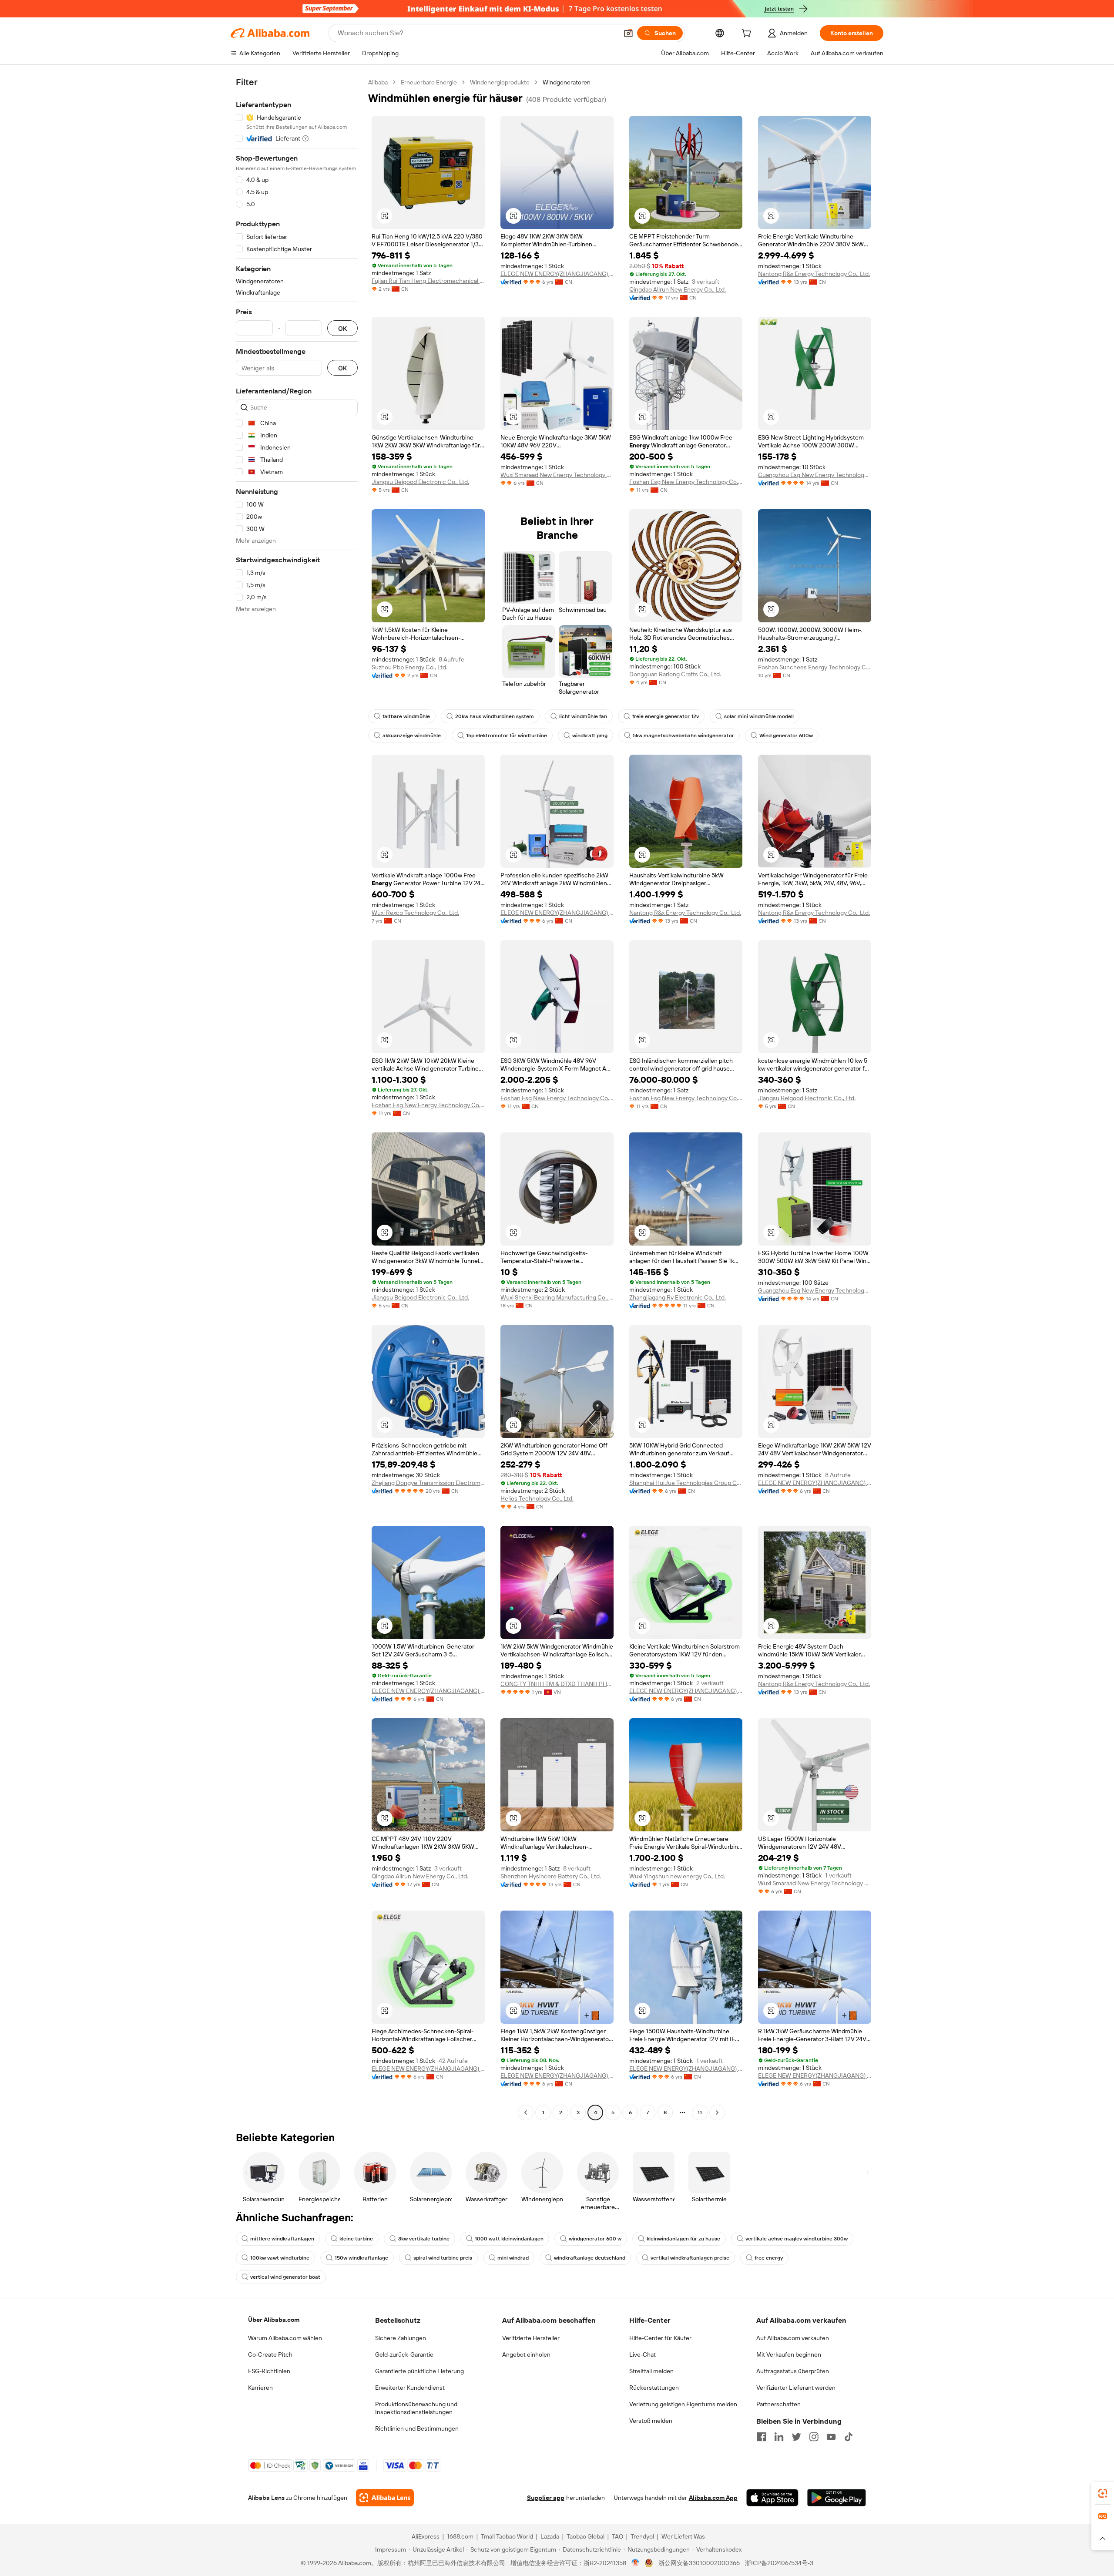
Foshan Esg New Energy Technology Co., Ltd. (686, 482)
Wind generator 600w (786, 736)
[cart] (748, 34)
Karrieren (260, 2388)
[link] (1103, 2493)
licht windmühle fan (583, 716)
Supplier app (546, 2498)
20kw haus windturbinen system (495, 716)
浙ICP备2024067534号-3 (779, 2563)
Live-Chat (643, 2354)
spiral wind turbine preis (443, 2258)
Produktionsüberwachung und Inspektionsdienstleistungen (416, 2408)
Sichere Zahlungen (401, 2338)
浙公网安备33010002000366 (699, 2563)
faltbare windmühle (406, 716)
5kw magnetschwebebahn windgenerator (683, 736)
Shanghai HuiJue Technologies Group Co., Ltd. (686, 1483)
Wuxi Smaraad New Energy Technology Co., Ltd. (557, 475)
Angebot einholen (526, 2354)
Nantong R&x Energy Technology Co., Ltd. (814, 274)
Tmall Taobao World (507, 2536)
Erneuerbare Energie (429, 82)
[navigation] (297, 1098)
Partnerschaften (778, 2404)
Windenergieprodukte (500, 82)
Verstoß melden (651, 2421)
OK (342, 328)
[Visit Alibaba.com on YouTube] (831, 2437)
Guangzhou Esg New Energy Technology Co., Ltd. (815, 475)
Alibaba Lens (266, 2498)
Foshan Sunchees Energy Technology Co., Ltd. (815, 667)
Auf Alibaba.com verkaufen (793, 2338)
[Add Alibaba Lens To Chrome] (385, 2498)
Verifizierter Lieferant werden (796, 2388)
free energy (769, 2258)
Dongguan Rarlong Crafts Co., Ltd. (675, 674)
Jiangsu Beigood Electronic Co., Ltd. (420, 482)
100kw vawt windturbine (280, 2258)
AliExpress (426, 2536)
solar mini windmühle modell (759, 716)
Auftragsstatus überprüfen (793, 2371)
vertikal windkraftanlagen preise (690, 2258)
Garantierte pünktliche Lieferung (419, 2371)
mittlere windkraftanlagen (282, 2239)
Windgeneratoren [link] (567, 82)
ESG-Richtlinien (269, 2371)
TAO (617, 2536)
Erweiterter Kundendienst (410, 2388)
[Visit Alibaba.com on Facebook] (762, 2437)
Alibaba (378, 82)
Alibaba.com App (713, 2498)
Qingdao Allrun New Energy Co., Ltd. (678, 289)
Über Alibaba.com (274, 2320)
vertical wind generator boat (285, 2277)
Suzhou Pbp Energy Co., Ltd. (409, 667)
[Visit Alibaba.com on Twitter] (796, 2437)
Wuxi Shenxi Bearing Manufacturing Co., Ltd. (557, 1297)
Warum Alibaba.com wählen (285, 2338)
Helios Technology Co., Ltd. (537, 1498)
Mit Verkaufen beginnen (789, 2354)
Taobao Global (586, 2536)
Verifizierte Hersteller (531, 2338)
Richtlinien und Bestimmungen (417, 2428)
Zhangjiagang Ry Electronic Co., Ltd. (678, 1297)
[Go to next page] (717, 2113)
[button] (628, 33)
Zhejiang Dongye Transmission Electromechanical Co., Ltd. (428, 1483)
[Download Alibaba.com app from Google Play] (837, 2498)
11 (700, 2113)
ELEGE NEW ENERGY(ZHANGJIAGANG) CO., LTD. (557, 274)
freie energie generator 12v (666, 716)
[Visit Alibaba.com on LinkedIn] (779, 2437)
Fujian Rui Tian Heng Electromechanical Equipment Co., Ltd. (428, 281)
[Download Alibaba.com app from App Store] (772, 2498)
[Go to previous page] (526, 2113)
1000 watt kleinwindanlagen (509, 2239)
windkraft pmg (590, 736)
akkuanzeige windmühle (412, 736)
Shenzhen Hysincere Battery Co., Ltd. (551, 1876)
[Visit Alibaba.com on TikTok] (849, 2437)
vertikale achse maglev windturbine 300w (797, 2239)
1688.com (460, 2536)
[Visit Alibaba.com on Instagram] (814, 2437)
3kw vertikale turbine (424, 2239)
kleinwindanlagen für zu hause (683, 2239)
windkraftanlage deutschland (590, 2258)
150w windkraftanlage (361, 2258)
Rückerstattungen (654, 2388)
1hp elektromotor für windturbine (507, 736)
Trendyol (642, 2536)
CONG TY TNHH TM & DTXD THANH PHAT (557, 1684)
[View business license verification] (636, 2563)
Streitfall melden (651, 2371)
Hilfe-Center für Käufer (660, 2338)
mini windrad (513, 2258)
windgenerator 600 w (595, 2239)
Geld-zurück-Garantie (404, 2354)
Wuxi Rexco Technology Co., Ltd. (415, 913)
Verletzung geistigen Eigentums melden (683, 2404)
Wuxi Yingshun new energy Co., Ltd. (677, 1876)
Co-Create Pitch (270, 2354)
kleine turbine (356, 2239)
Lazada (550, 2536)
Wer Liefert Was (683, 2536)
